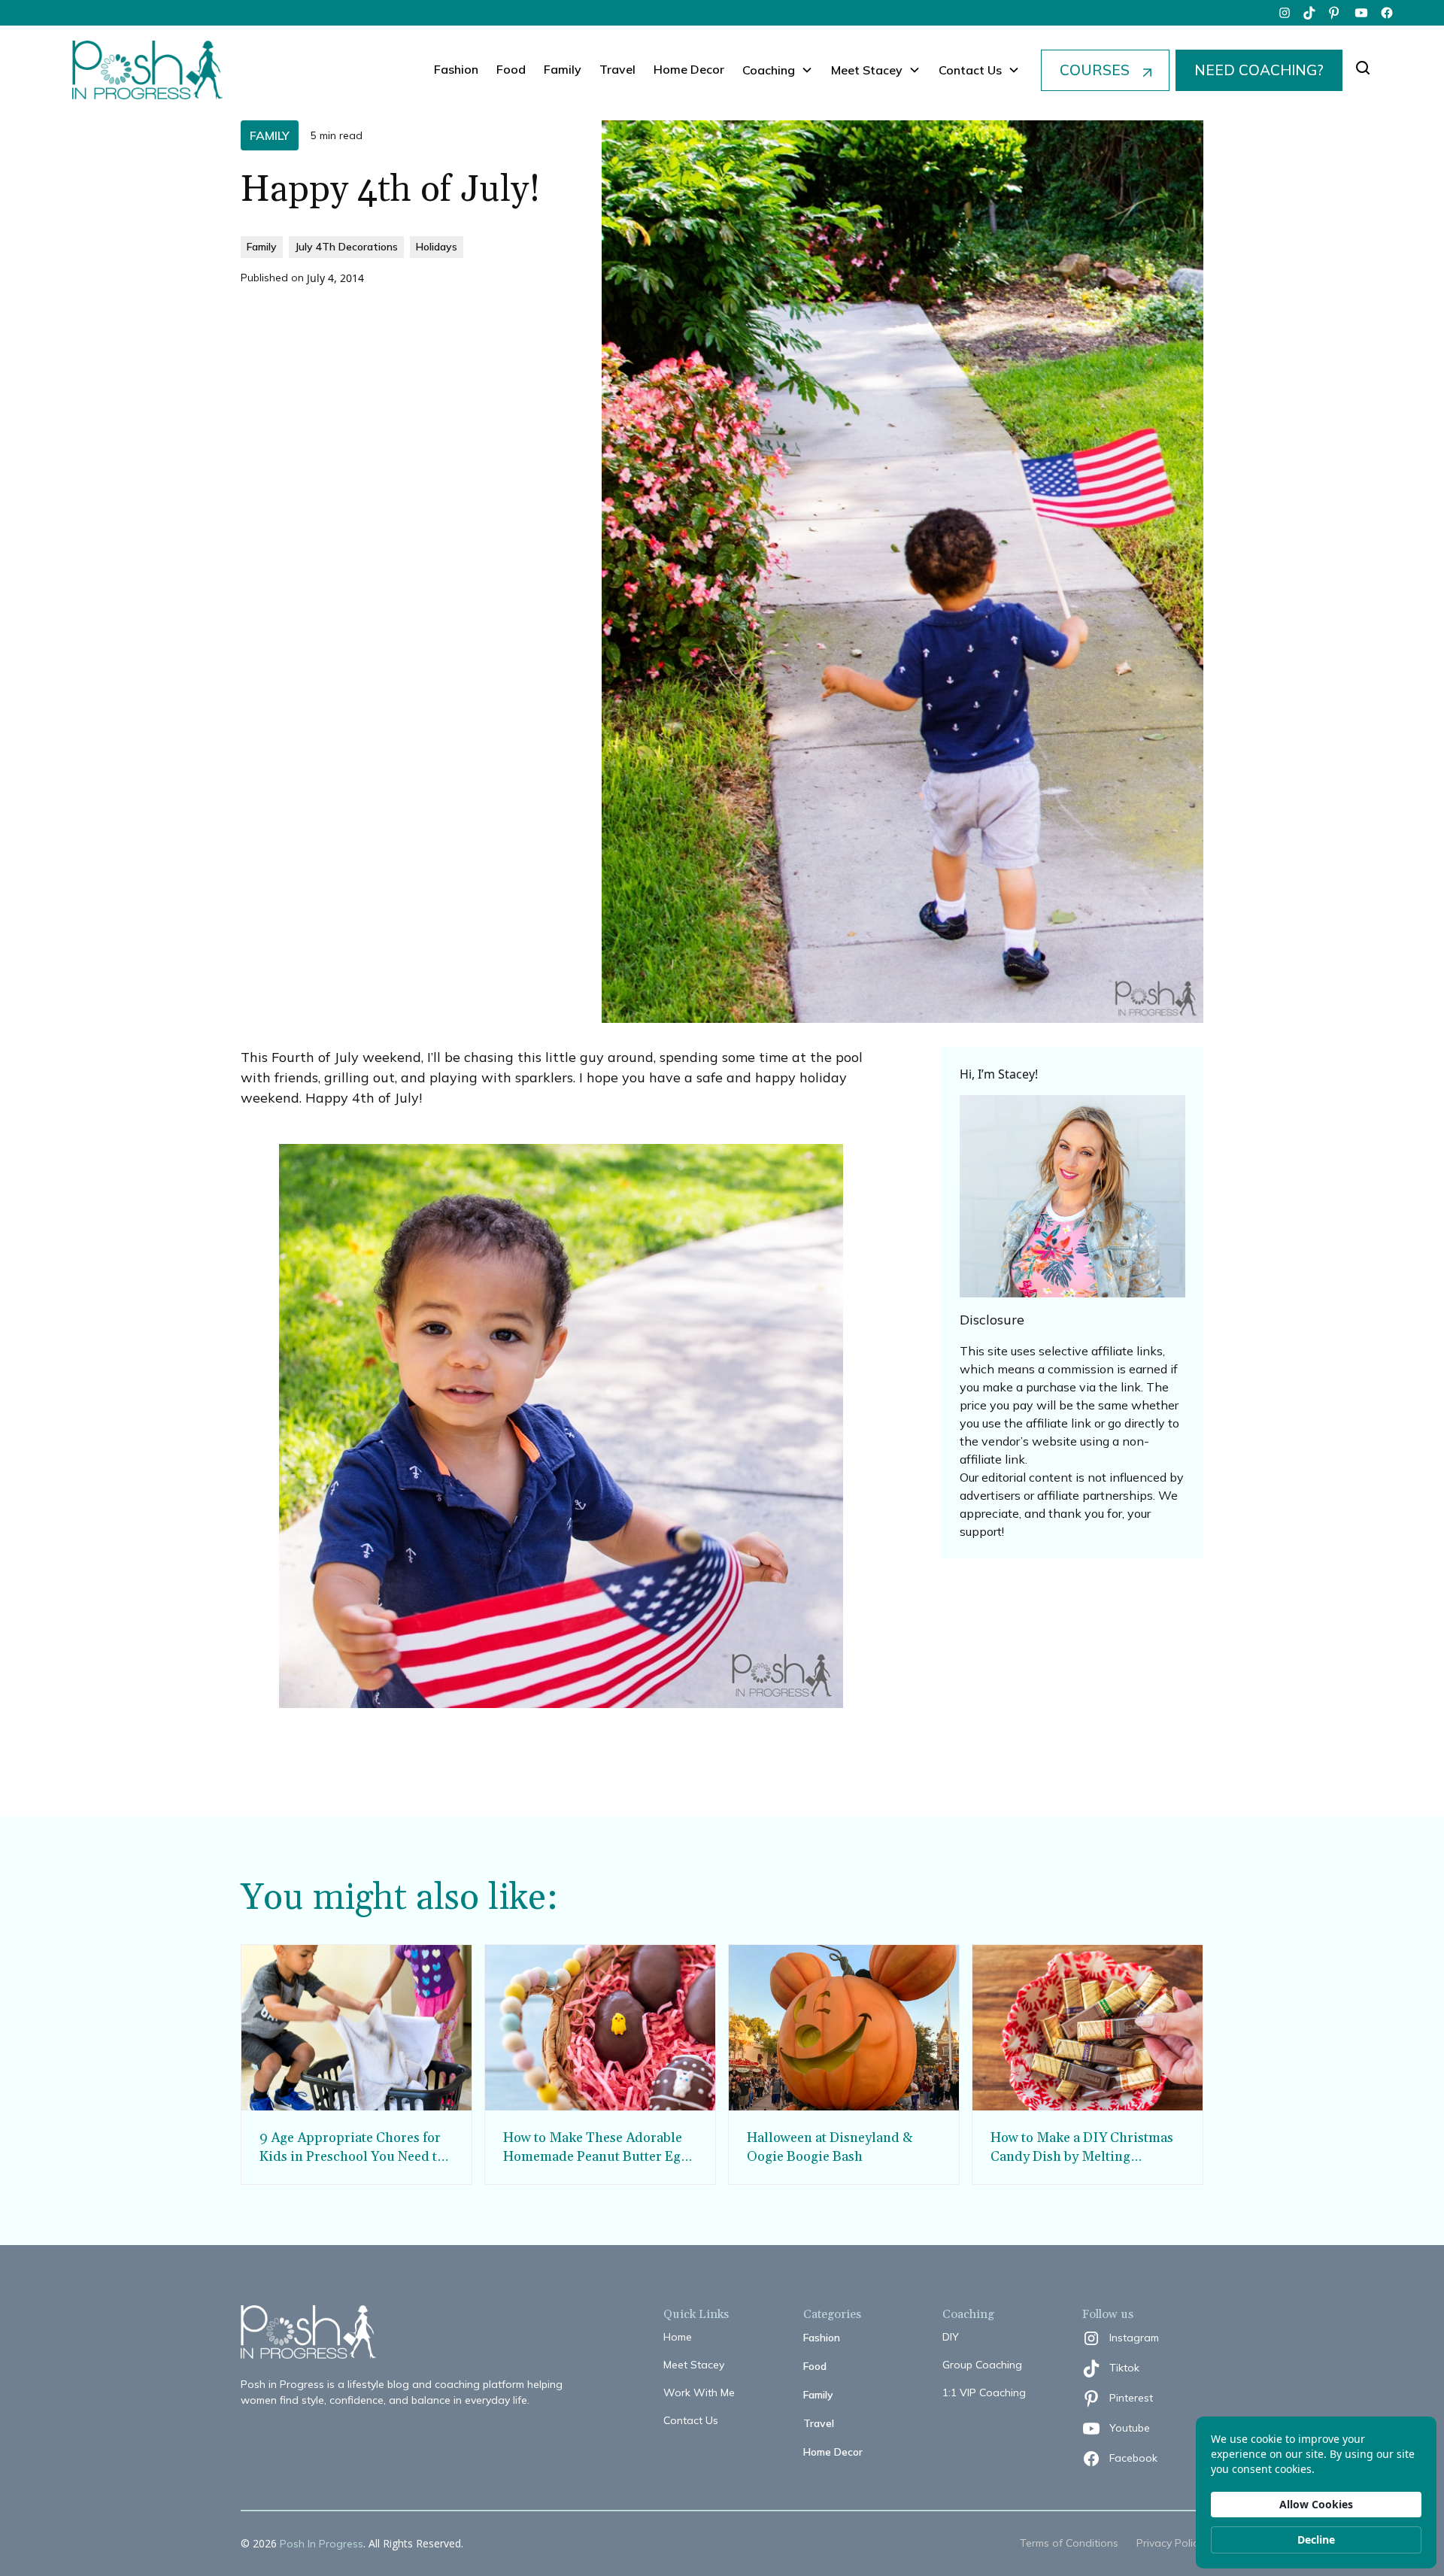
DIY (951, 2337)
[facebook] (1387, 13)
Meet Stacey (694, 2365)
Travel (617, 69)
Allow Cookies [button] (1316, 2504)
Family (563, 69)
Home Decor (689, 69)
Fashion (456, 69)
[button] (778, 70)
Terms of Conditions (1069, 2543)
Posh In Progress (322, 2544)
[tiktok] (1310, 13)
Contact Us (691, 2420)
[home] (147, 70)
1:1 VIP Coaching (984, 2392)
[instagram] (1285, 13)
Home (678, 2337)
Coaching (769, 70)
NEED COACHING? (1259, 70)
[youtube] (1361, 13)
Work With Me (699, 2392)
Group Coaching (982, 2365)
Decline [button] (1316, 2540)
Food (511, 69)
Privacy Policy (1170, 2543)
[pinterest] (1336, 13)
